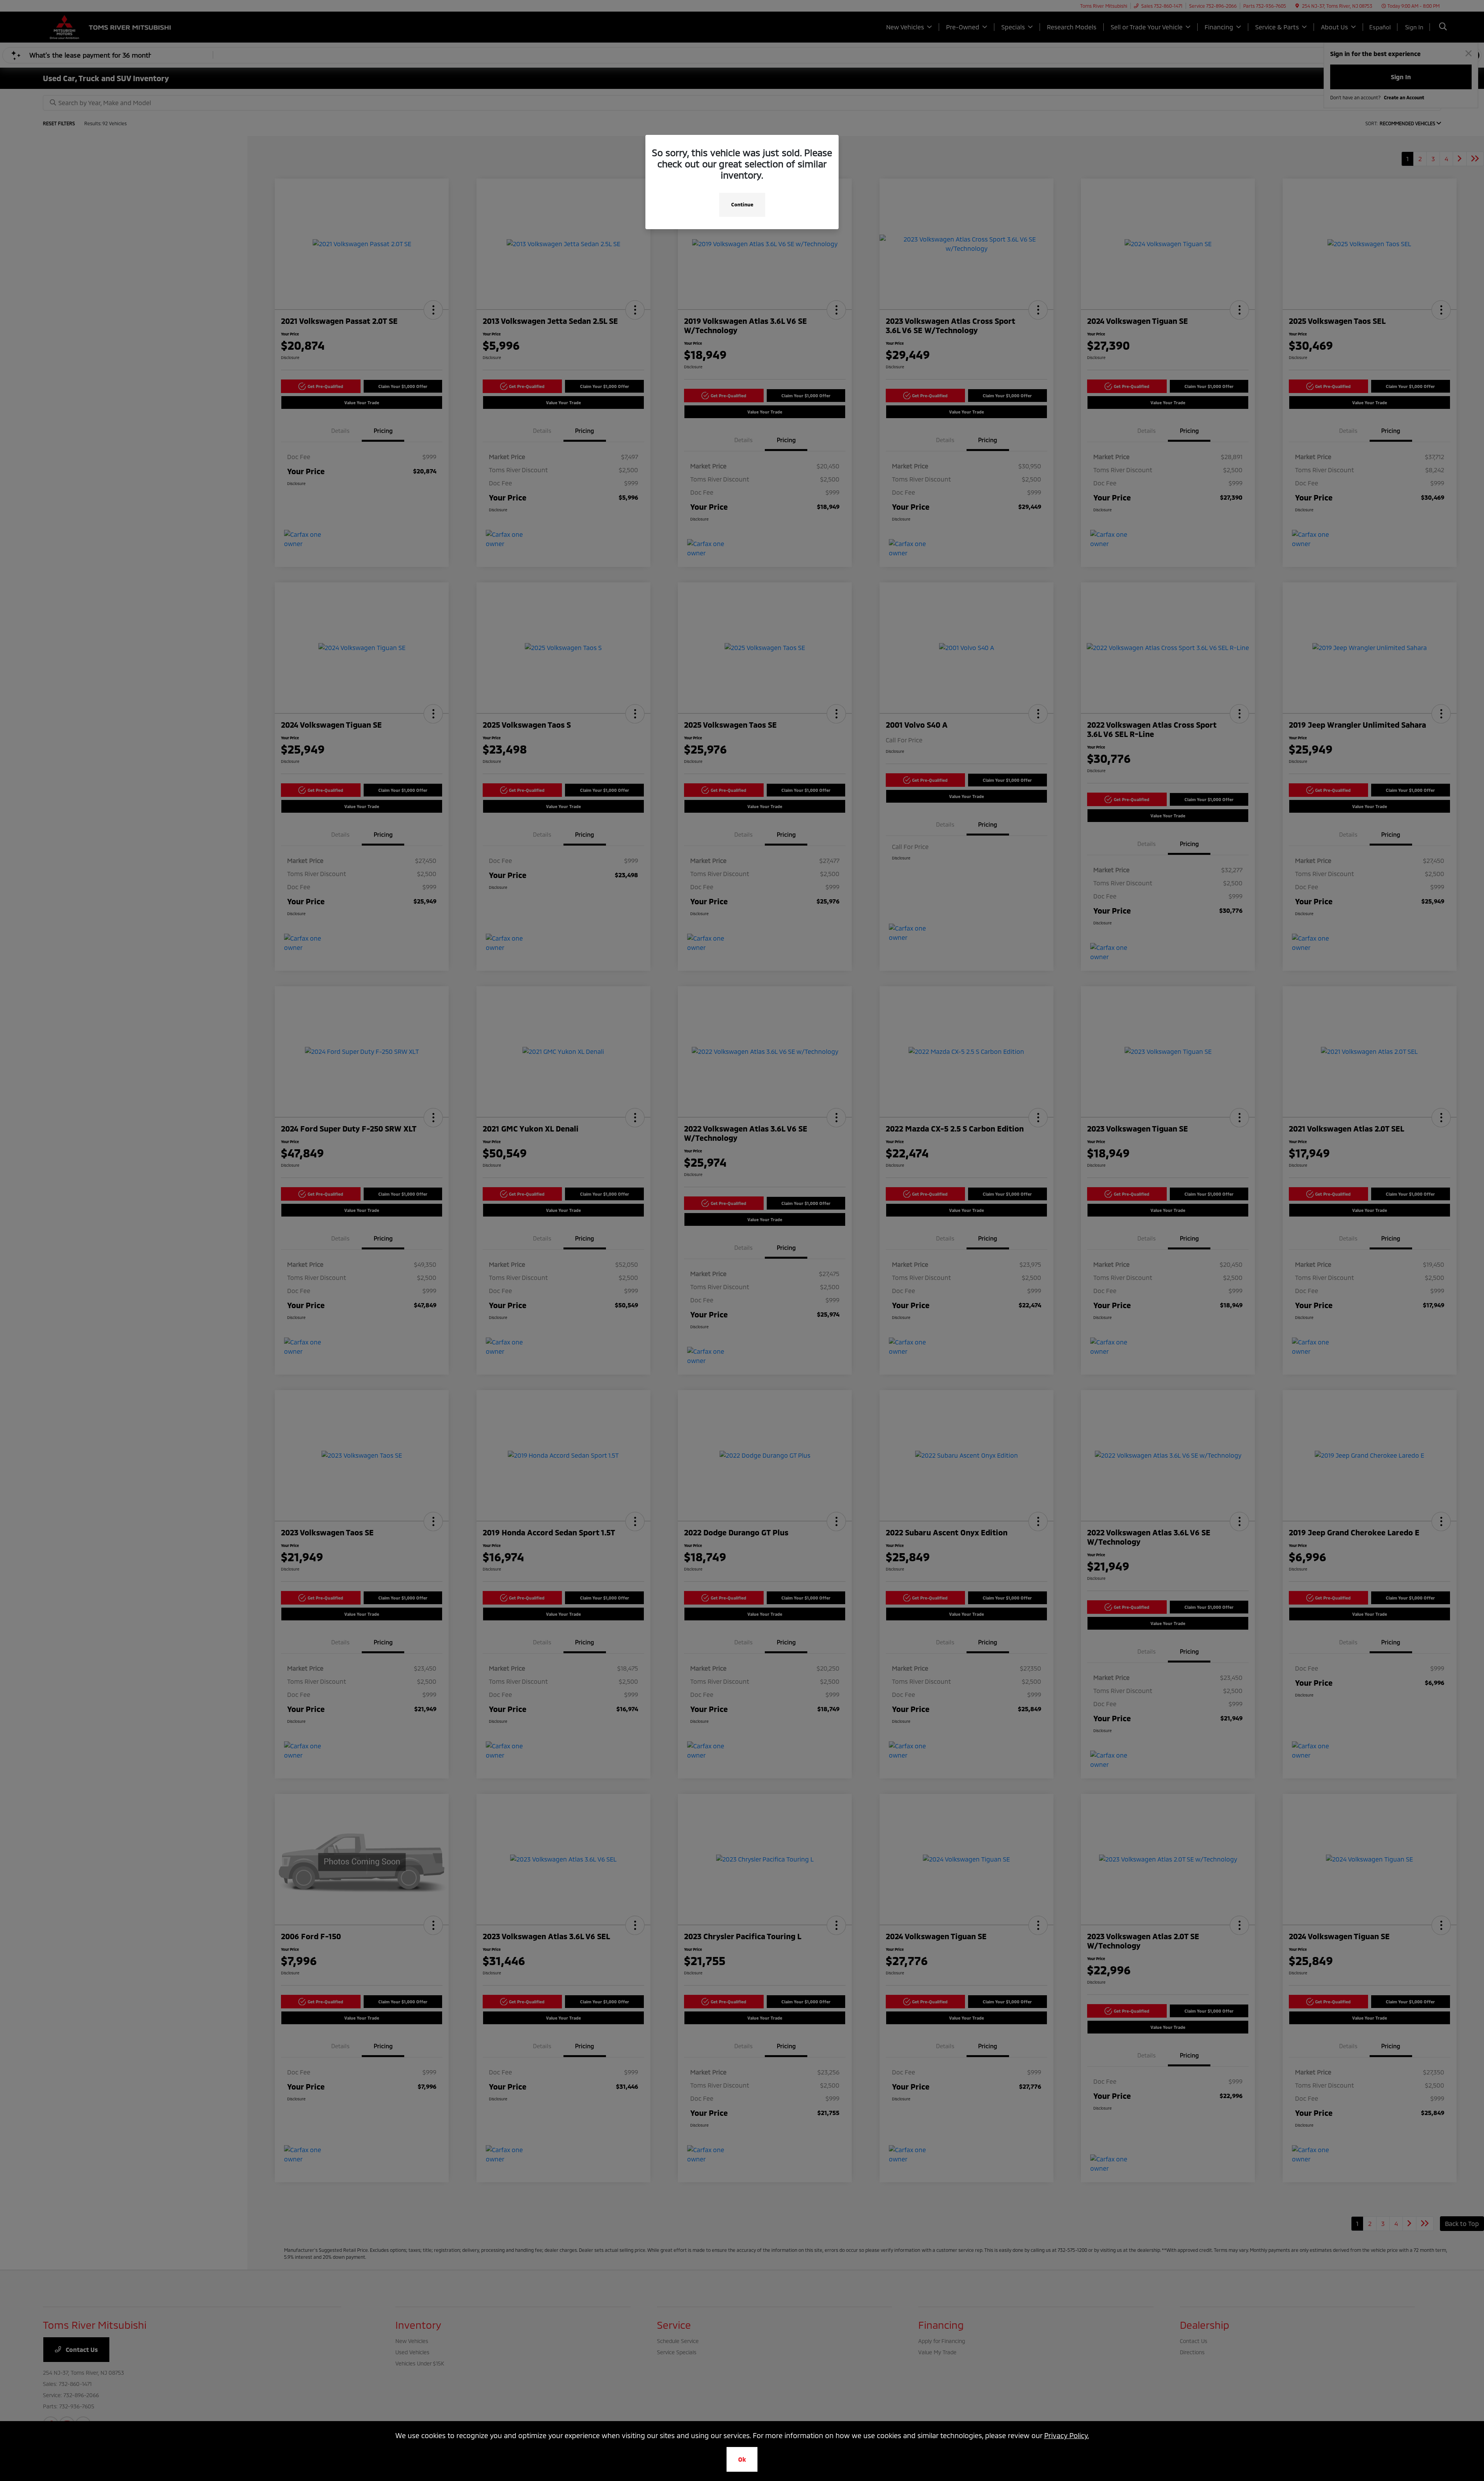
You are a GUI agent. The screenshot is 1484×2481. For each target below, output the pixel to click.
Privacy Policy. (1067, 2435)
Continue (742, 204)
